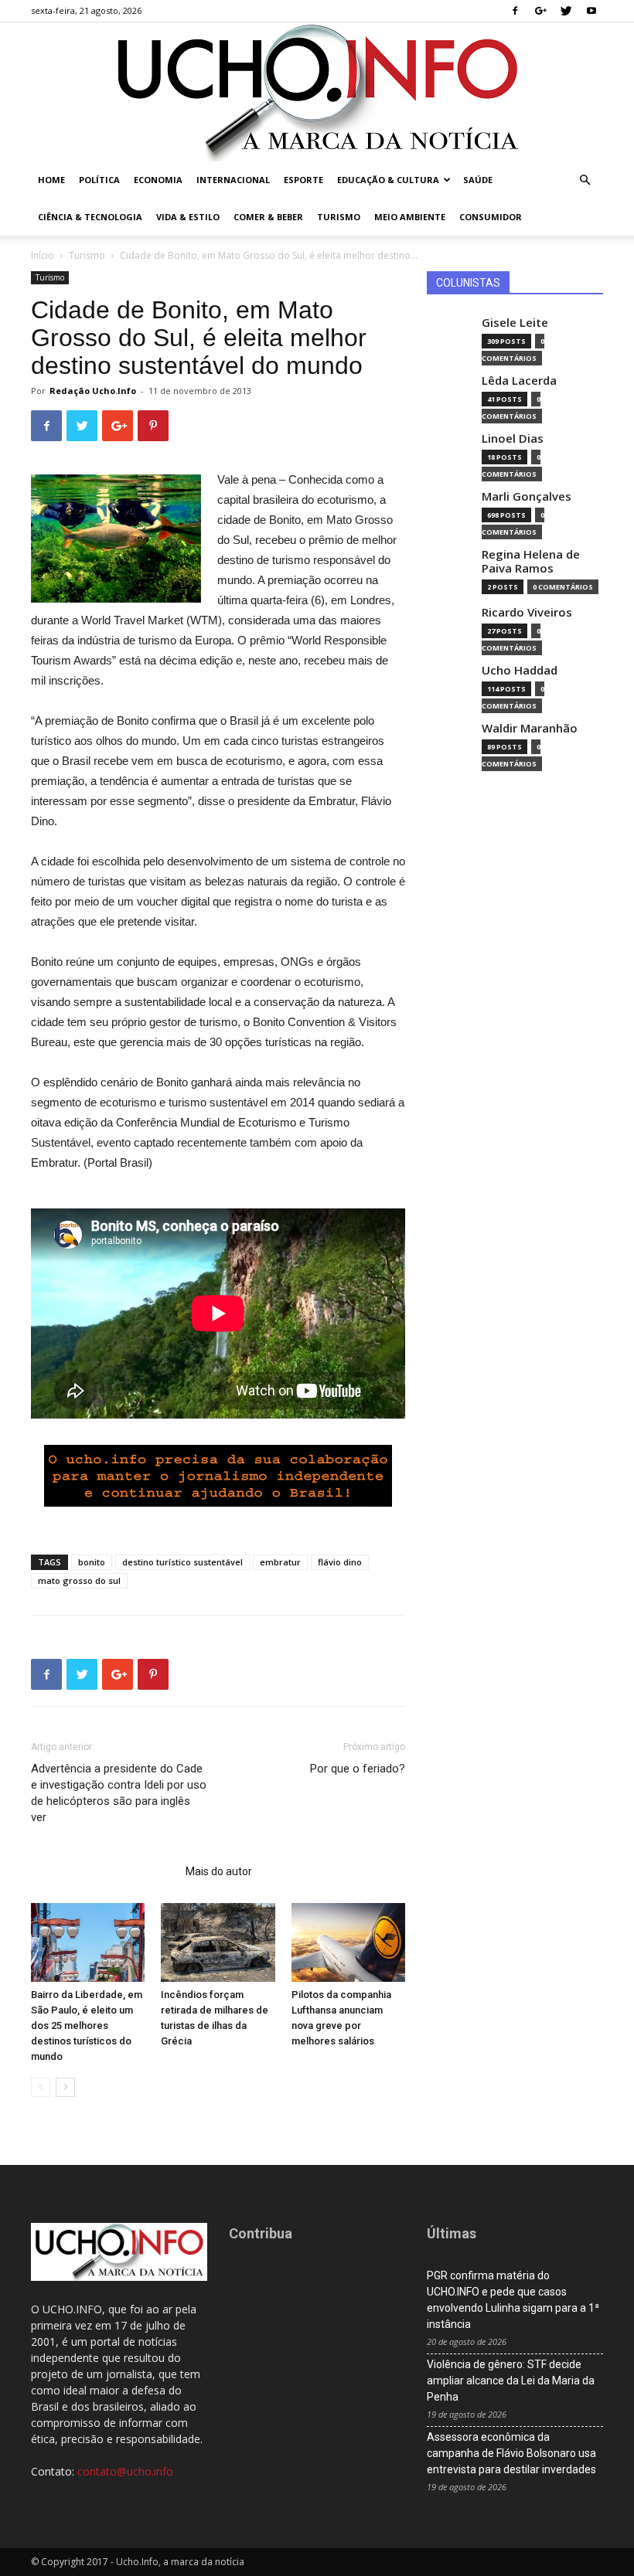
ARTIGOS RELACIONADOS (104, 1871)
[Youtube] (591, 11)
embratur (280, 1562)
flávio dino (340, 1562)
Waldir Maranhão (530, 728)
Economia (158, 180)
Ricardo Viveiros (527, 612)
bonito (92, 1562)
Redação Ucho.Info (93, 391)
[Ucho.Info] (317, 92)
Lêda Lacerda (519, 381)
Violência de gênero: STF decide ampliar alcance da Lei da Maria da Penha (511, 2381)
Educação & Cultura (388, 180)
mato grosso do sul (79, 1580)
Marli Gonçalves (527, 496)
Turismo (339, 217)
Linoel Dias (513, 438)
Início (43, 255)
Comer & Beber (268, 217)
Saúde (478, 180)
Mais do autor (219, 1871)
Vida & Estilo (188, 217)
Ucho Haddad (520, 670)
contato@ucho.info (125, 2471)
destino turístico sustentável (182, 1562)
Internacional (233, 180)
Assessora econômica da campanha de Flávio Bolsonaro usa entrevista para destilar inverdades (511, 2453)
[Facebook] (515, 11)
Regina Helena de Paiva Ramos (531, 561)
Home (51, 180)
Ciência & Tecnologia (90, 217)
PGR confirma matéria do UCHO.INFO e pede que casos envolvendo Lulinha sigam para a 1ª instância (513, 2300)
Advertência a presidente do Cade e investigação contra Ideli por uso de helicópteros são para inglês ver (119, 1793)
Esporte (303, 180)
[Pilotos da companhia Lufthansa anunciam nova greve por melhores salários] (348, 1942)
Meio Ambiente (410, 217)
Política (99, 180)
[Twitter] (566, 11)
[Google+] (540, 11)
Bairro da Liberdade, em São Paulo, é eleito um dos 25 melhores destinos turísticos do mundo (87, 2025)
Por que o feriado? (358, 1769)
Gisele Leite (515, 323)
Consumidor (491, 217)
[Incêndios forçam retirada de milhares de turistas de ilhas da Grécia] (218, 1942)
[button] (585, 180)
